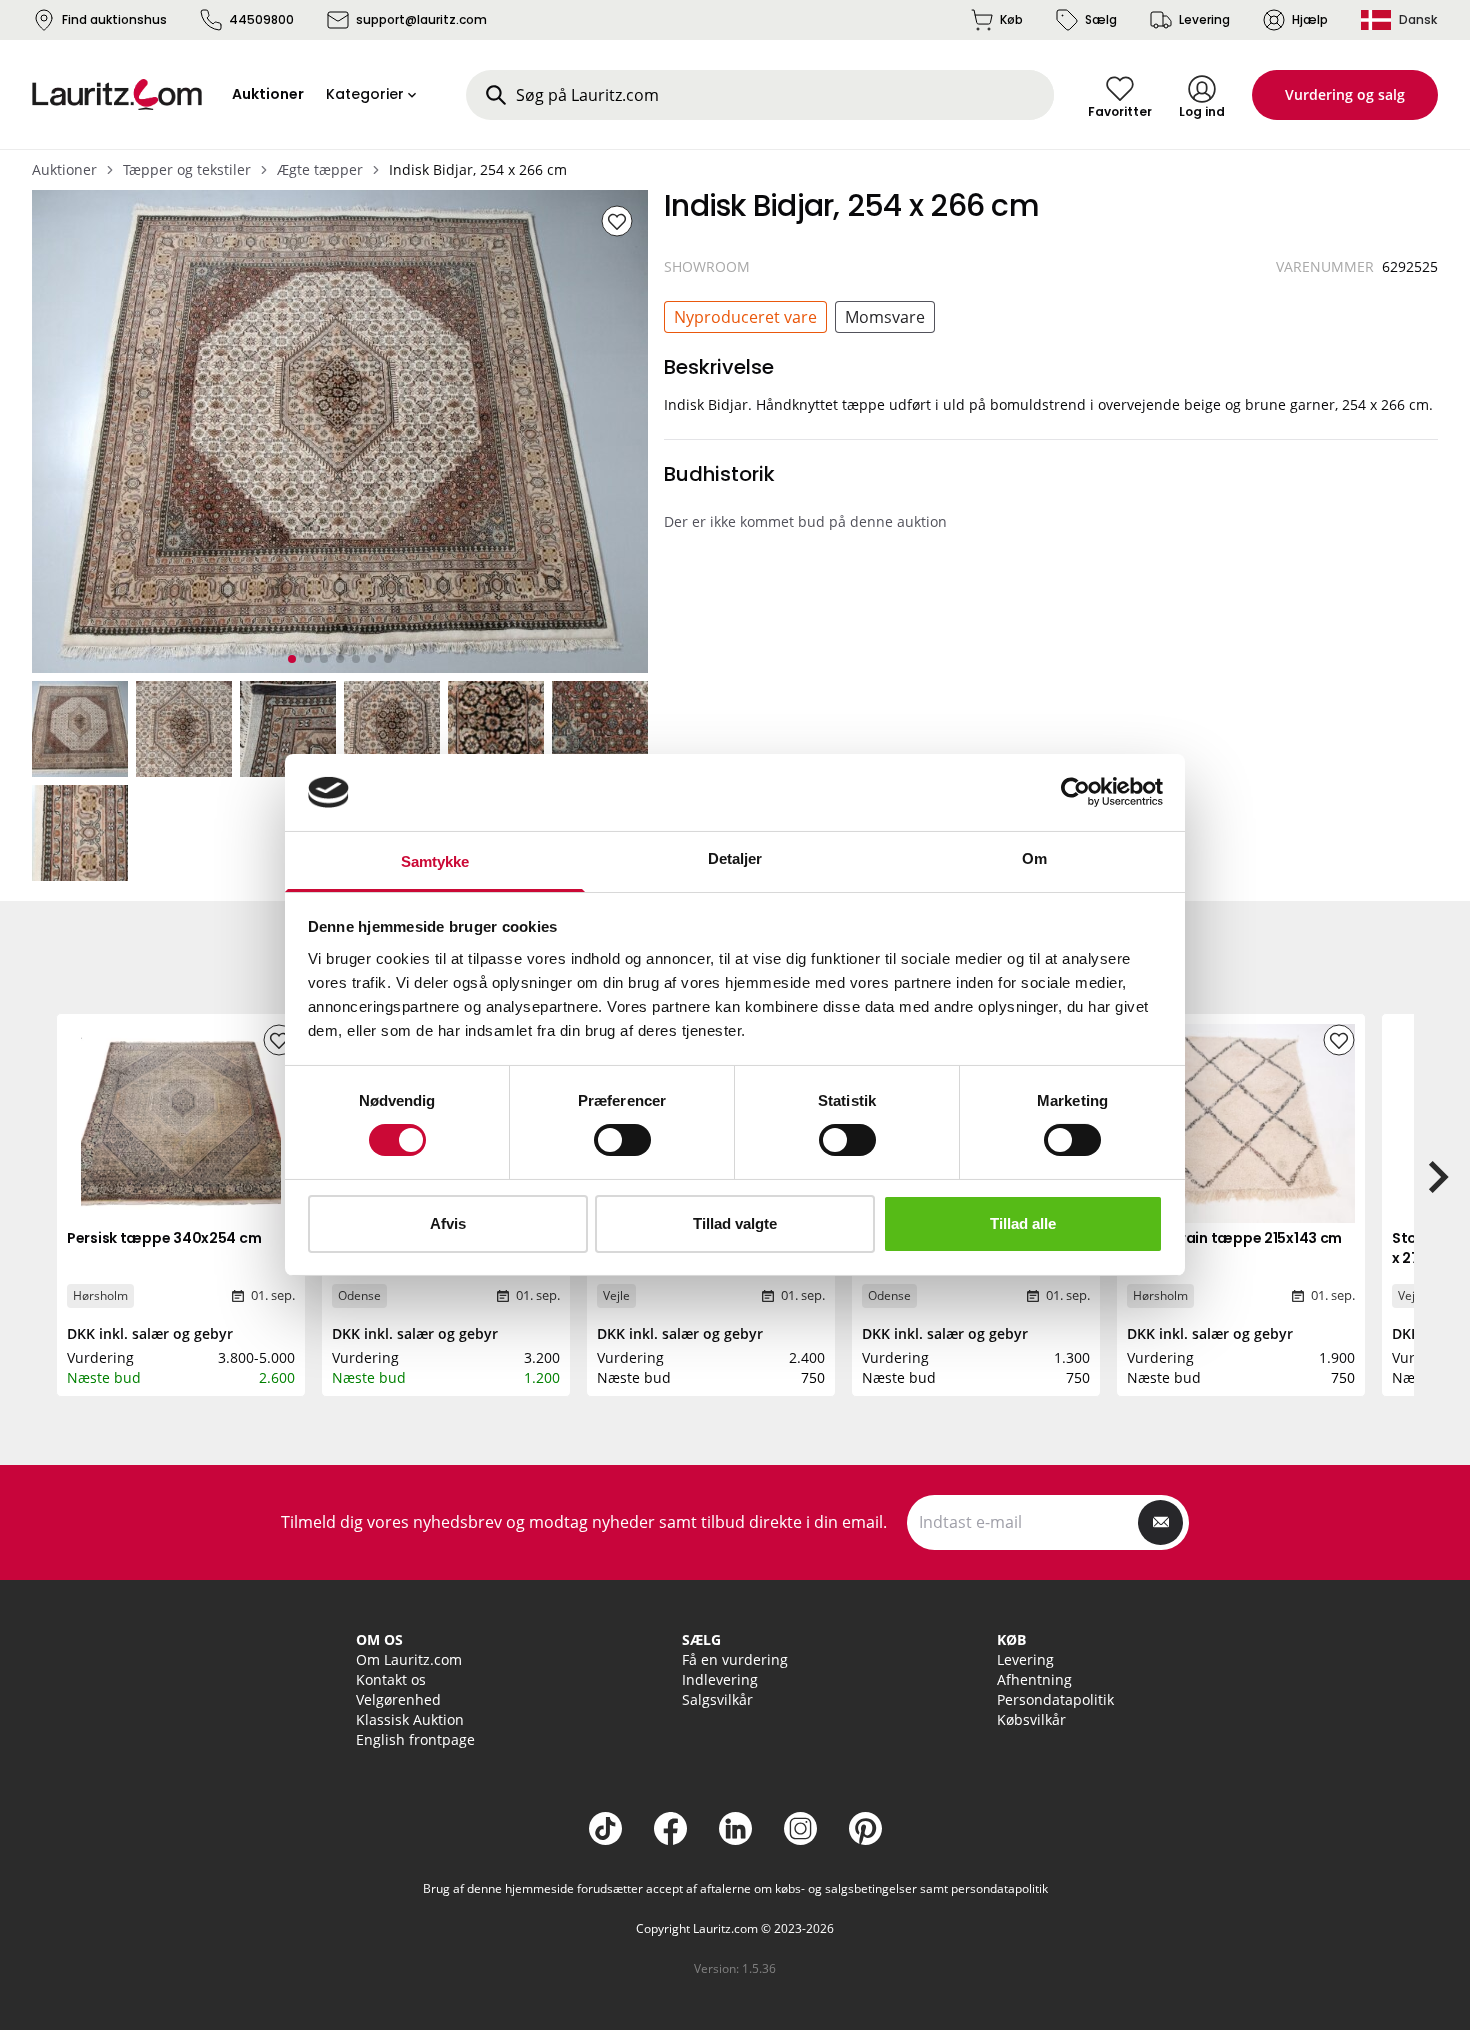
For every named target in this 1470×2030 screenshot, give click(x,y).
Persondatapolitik (1055, 1699)
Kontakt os (391, 1679)
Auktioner (64, 169)
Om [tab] (1034, 858)
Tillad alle (1023, 1223)
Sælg (1101, 19)
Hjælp (1310, 19)
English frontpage (415, 1739)
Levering (1204, 19)
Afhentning (1034, 1679)
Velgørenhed (398, 1699)
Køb (1011, 19)
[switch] (622, 1140)
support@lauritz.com (421, 19)
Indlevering (720, 1679)
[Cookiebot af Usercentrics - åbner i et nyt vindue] (1075, 792)
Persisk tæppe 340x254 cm (164, 1238)
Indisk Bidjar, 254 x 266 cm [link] (478, 169)
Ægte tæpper (320, 169)
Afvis (448, 1223)
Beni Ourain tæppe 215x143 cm (1234, 1238)
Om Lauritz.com (409, 1659)
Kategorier (365, 94)
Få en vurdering (735, 1659)
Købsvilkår (1031, 1719)
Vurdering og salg (1345, 94)
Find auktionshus (114, 19)
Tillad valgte (735, 1223)
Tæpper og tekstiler (187, 169)
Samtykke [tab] (435, 861)
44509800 (261, 19)
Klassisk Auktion (410, 1719)
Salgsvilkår (717, 1699)
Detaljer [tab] (735, 858)
